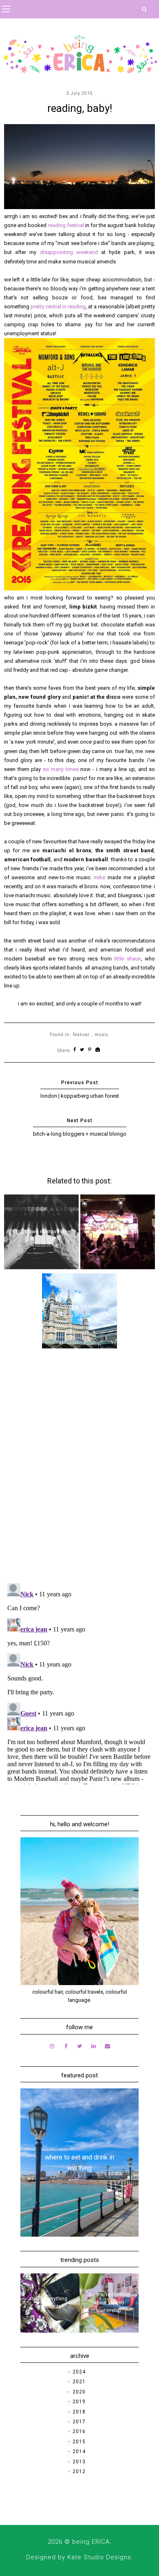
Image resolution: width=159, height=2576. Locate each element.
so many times (61, 769)
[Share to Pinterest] (90, 1050)
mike (101, 877)
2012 (79, 2471)
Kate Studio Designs (99, 2557)
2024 (79, 2372)
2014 (79, 2451)
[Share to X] (82, 1050)
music (102, 1035)
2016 (79, 2431)
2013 (79, 2462)
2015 (79, 2442)
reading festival (66, 225)
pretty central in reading (58, 306)
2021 (79, 2382)
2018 (79, 2412)
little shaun (127, 959)
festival (81, 1035)
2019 (79, 2402)
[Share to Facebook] (75, 1050)
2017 (79, 2422)
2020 (79, 2392)
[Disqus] (80, 1471)
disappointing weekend (69, 252)
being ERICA (91, 2542)
